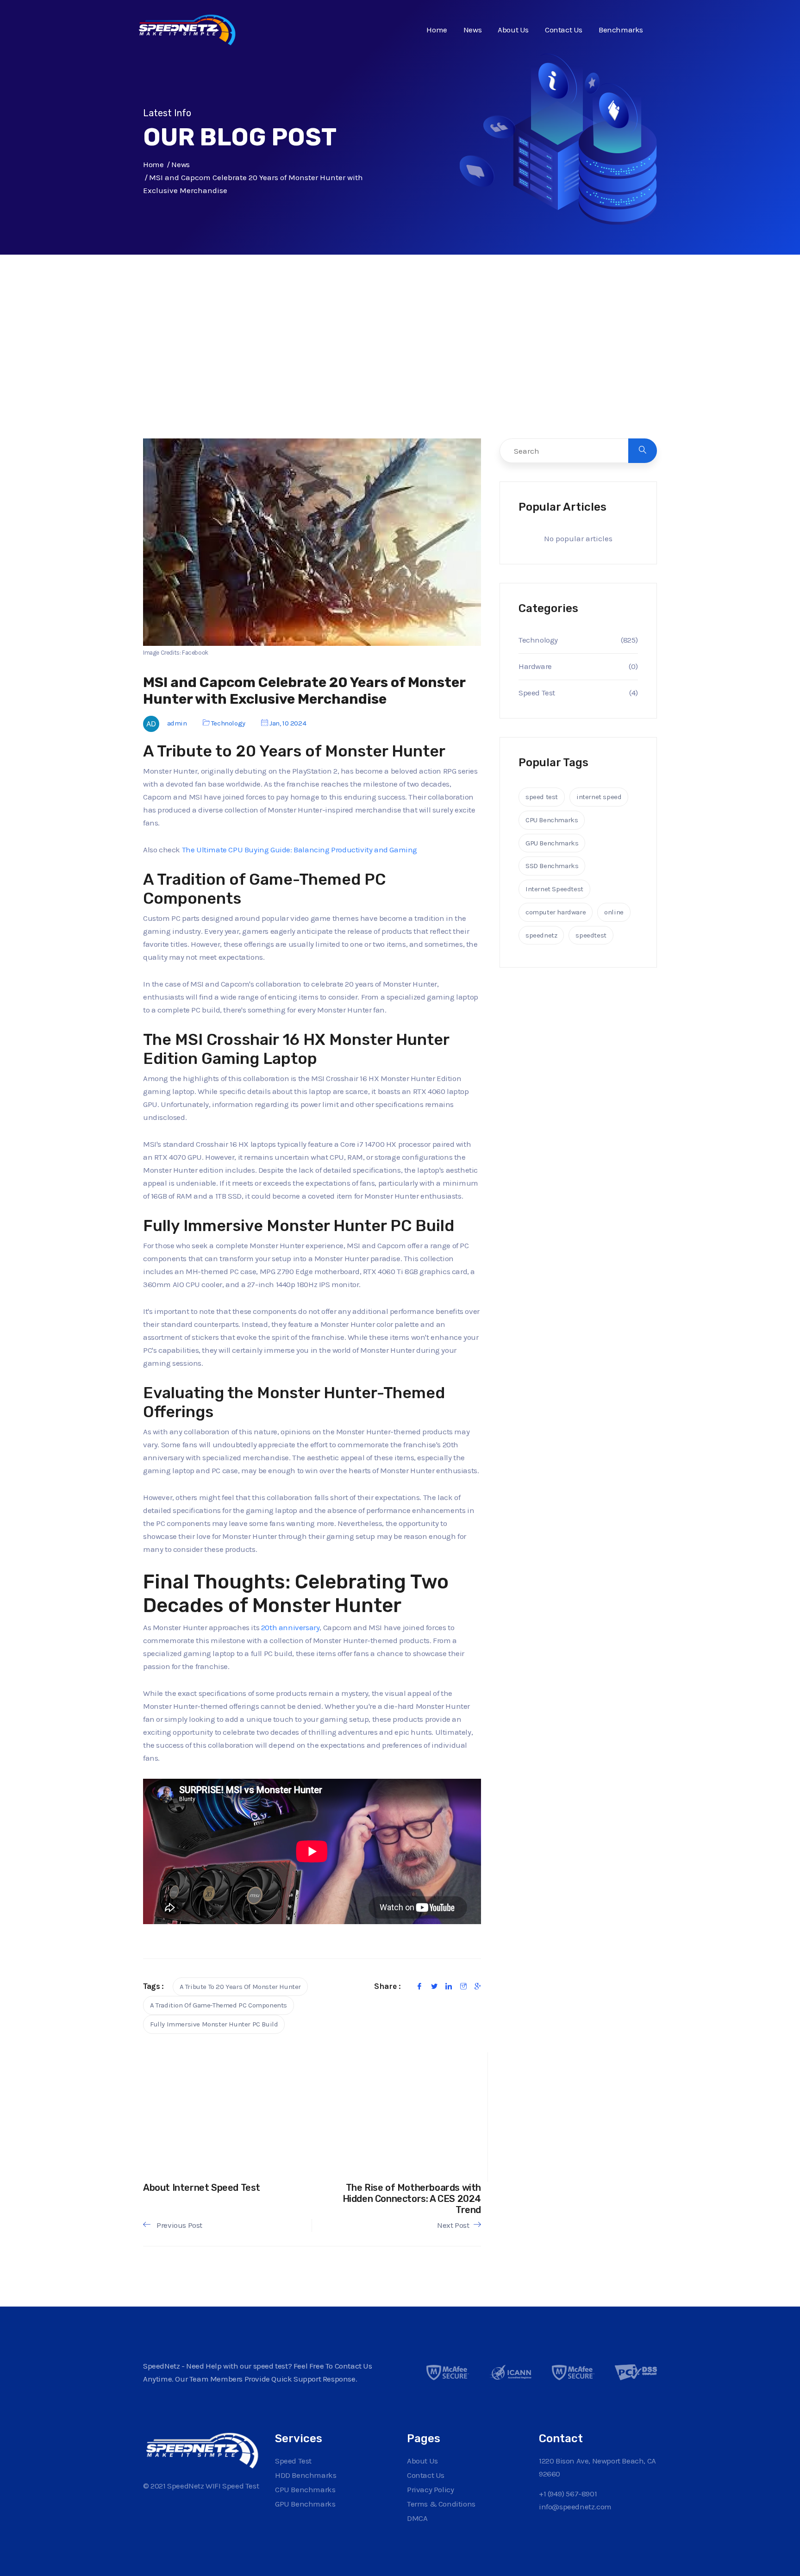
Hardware (535, 666)
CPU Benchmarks (552, 820)
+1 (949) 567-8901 (568, 2494)
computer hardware (556, 912)
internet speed (599, 797)
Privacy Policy (430, 2489)
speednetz (541, 935)
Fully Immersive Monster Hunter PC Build (214, 2024)
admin (177, 723)
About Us (513, 30)
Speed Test (537, 693)
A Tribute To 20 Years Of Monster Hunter (240, 1987)
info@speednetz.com (575, 2507)
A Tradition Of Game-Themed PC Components (219, 2005)
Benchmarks (621, 30)
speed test (542, 797)
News (472, 30)
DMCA (417, 2518)
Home (437, 30)
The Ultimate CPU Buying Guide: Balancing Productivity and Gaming (300, 850)
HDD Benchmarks (306, 2475)
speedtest (591, 935)
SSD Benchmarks (552, 866)
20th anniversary (291, 1627)
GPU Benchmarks (552, 843)
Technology (228, 723)
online (614, 912)
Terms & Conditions (441, 2504)
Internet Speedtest (554, 889)
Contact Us (564, 30)
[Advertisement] (400, 366)
